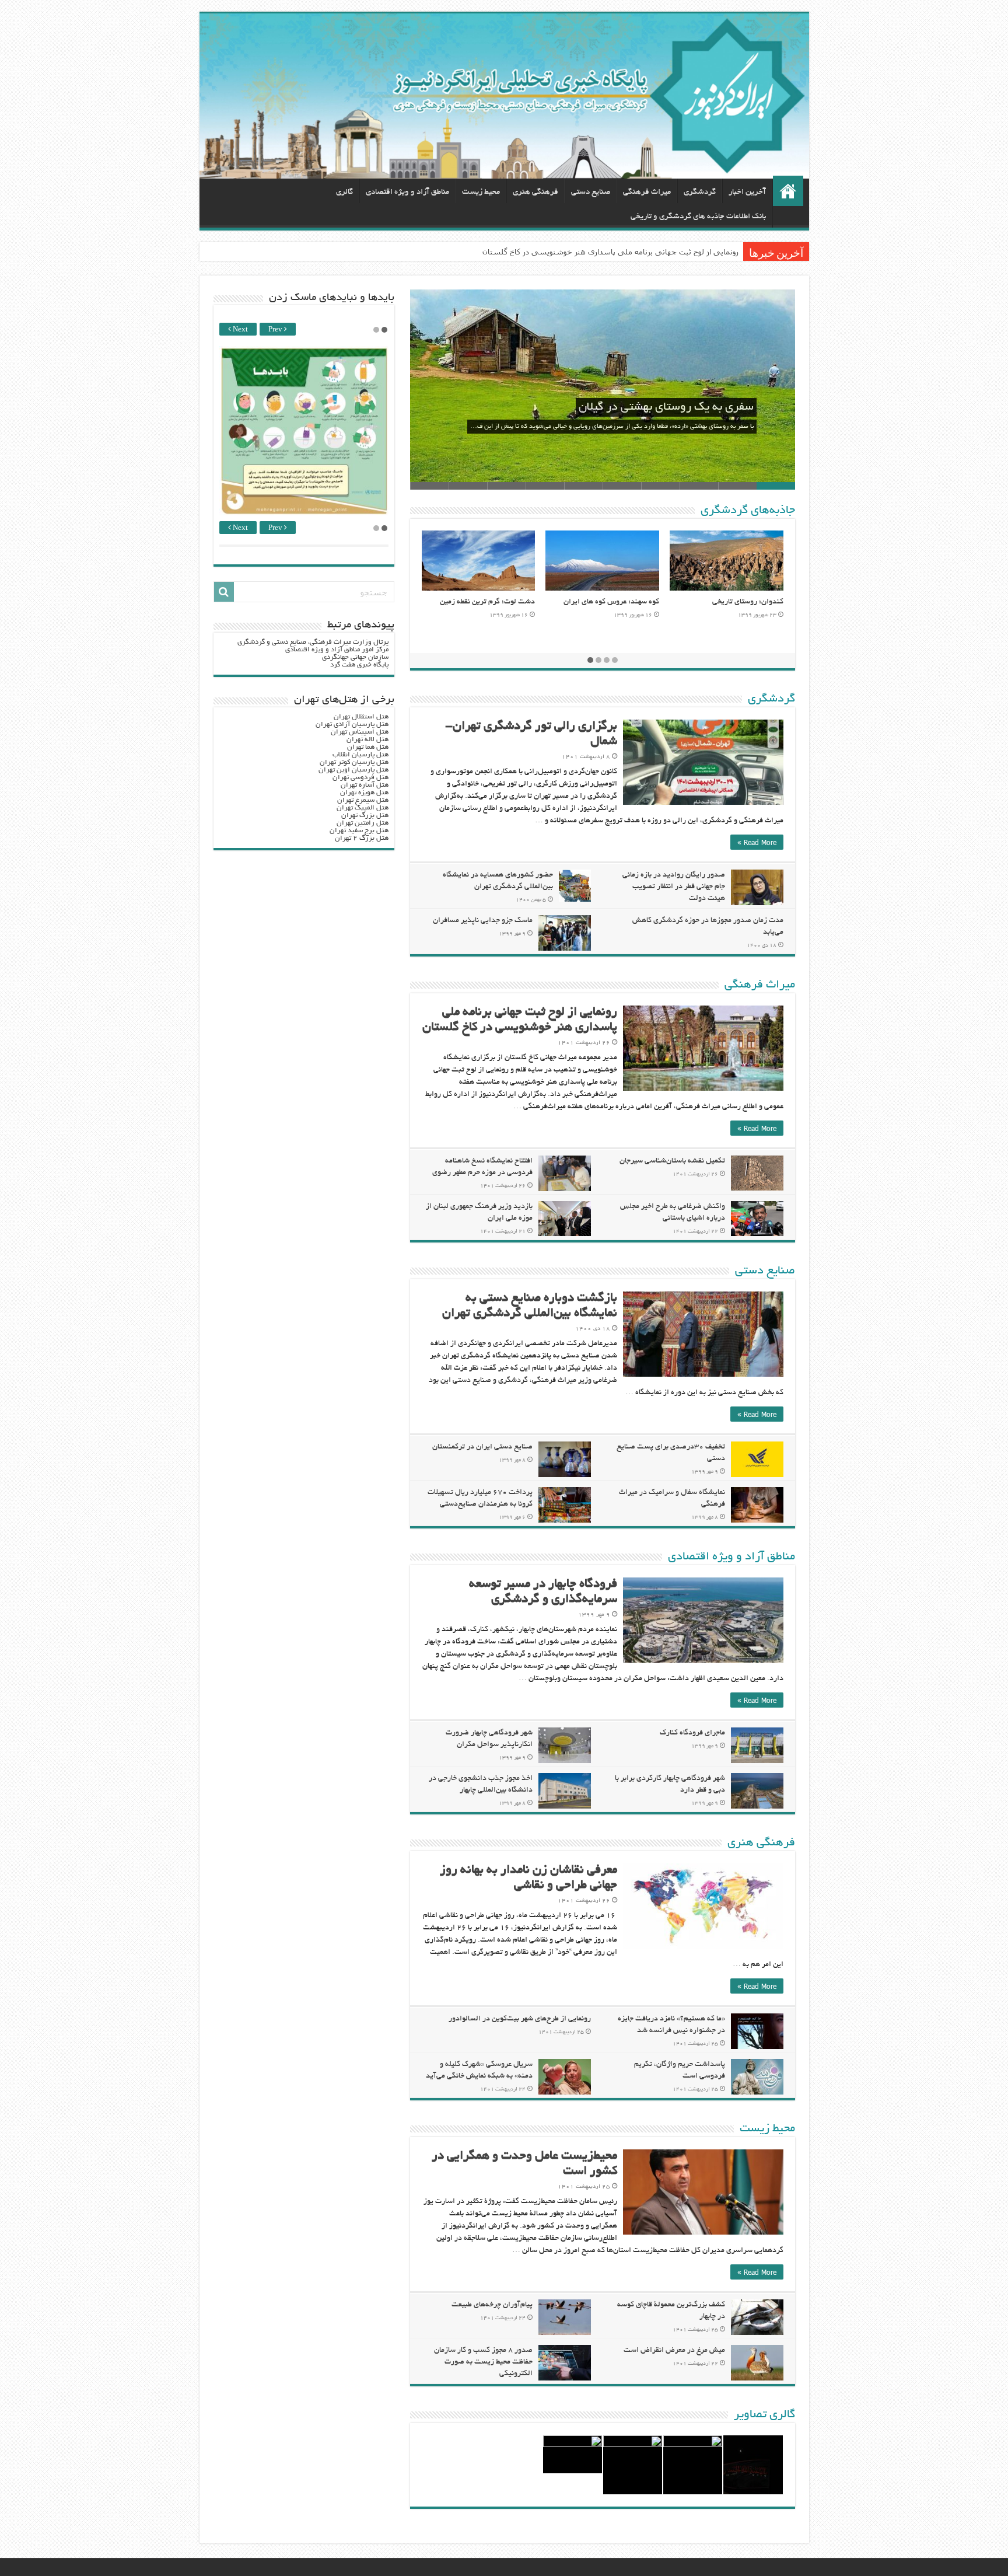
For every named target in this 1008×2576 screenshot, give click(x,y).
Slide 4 (660, 486)
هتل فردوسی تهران (360, 778)
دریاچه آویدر (515, 602)
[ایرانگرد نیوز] (504, 96)
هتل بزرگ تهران (365, 816)
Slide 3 (699, 486)
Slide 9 (468, 486)
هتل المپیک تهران (363, 808)
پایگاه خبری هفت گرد (359, 665)
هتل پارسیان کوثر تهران (354, 762)
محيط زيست (481, 192)
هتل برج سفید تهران (359, 831)
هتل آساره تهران (365, 785)
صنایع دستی (591, 192)
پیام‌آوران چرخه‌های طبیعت (492, 2305)
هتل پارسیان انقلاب (360, 755)
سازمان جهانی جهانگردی (355, 657)
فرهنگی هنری (535, 192)
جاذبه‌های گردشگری (748, 511)
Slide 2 (737, 486)
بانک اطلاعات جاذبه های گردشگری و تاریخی (698, 217)
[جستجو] (224, 592)
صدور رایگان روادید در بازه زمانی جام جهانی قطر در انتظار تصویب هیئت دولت (674, 887)
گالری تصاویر (764, 2415)
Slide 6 (583, 486)
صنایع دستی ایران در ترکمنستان (482, 1447)
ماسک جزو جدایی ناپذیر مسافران (483, 921)
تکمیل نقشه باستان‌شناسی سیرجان (672, 1161)
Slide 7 (545, 486)
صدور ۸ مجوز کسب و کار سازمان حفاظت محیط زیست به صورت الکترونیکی (483, 2362)
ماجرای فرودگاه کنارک (692, 1733)
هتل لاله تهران (367, 740)
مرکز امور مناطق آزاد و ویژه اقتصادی (337, 650)
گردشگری (700, 192)
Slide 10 (429, 486)
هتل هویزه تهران (364, 793)
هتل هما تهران (368, 747)
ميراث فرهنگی (647, 192)
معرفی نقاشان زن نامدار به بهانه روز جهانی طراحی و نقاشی (641, 252)
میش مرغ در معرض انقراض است (674, 2351)
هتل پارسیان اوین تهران (353, 770)
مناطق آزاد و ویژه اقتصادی (407, 192)
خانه (788, 191)
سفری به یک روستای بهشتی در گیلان (666, 407)
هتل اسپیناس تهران (360, 732)
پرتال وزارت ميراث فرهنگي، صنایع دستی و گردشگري (313, 642)
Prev (276, 330)
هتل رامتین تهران (363, 823)
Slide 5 (622, 486)
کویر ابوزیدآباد (636, 602)
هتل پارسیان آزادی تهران (352, 725)
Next (239, 330)
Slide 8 (506, 486)
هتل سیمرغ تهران (363, 800)
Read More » (757, 842)
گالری (344, 192)
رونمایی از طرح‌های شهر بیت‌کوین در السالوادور (520, 2019)
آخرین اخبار (747, 192)
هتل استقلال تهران (361, 717)
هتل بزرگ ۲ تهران (362, 838)
